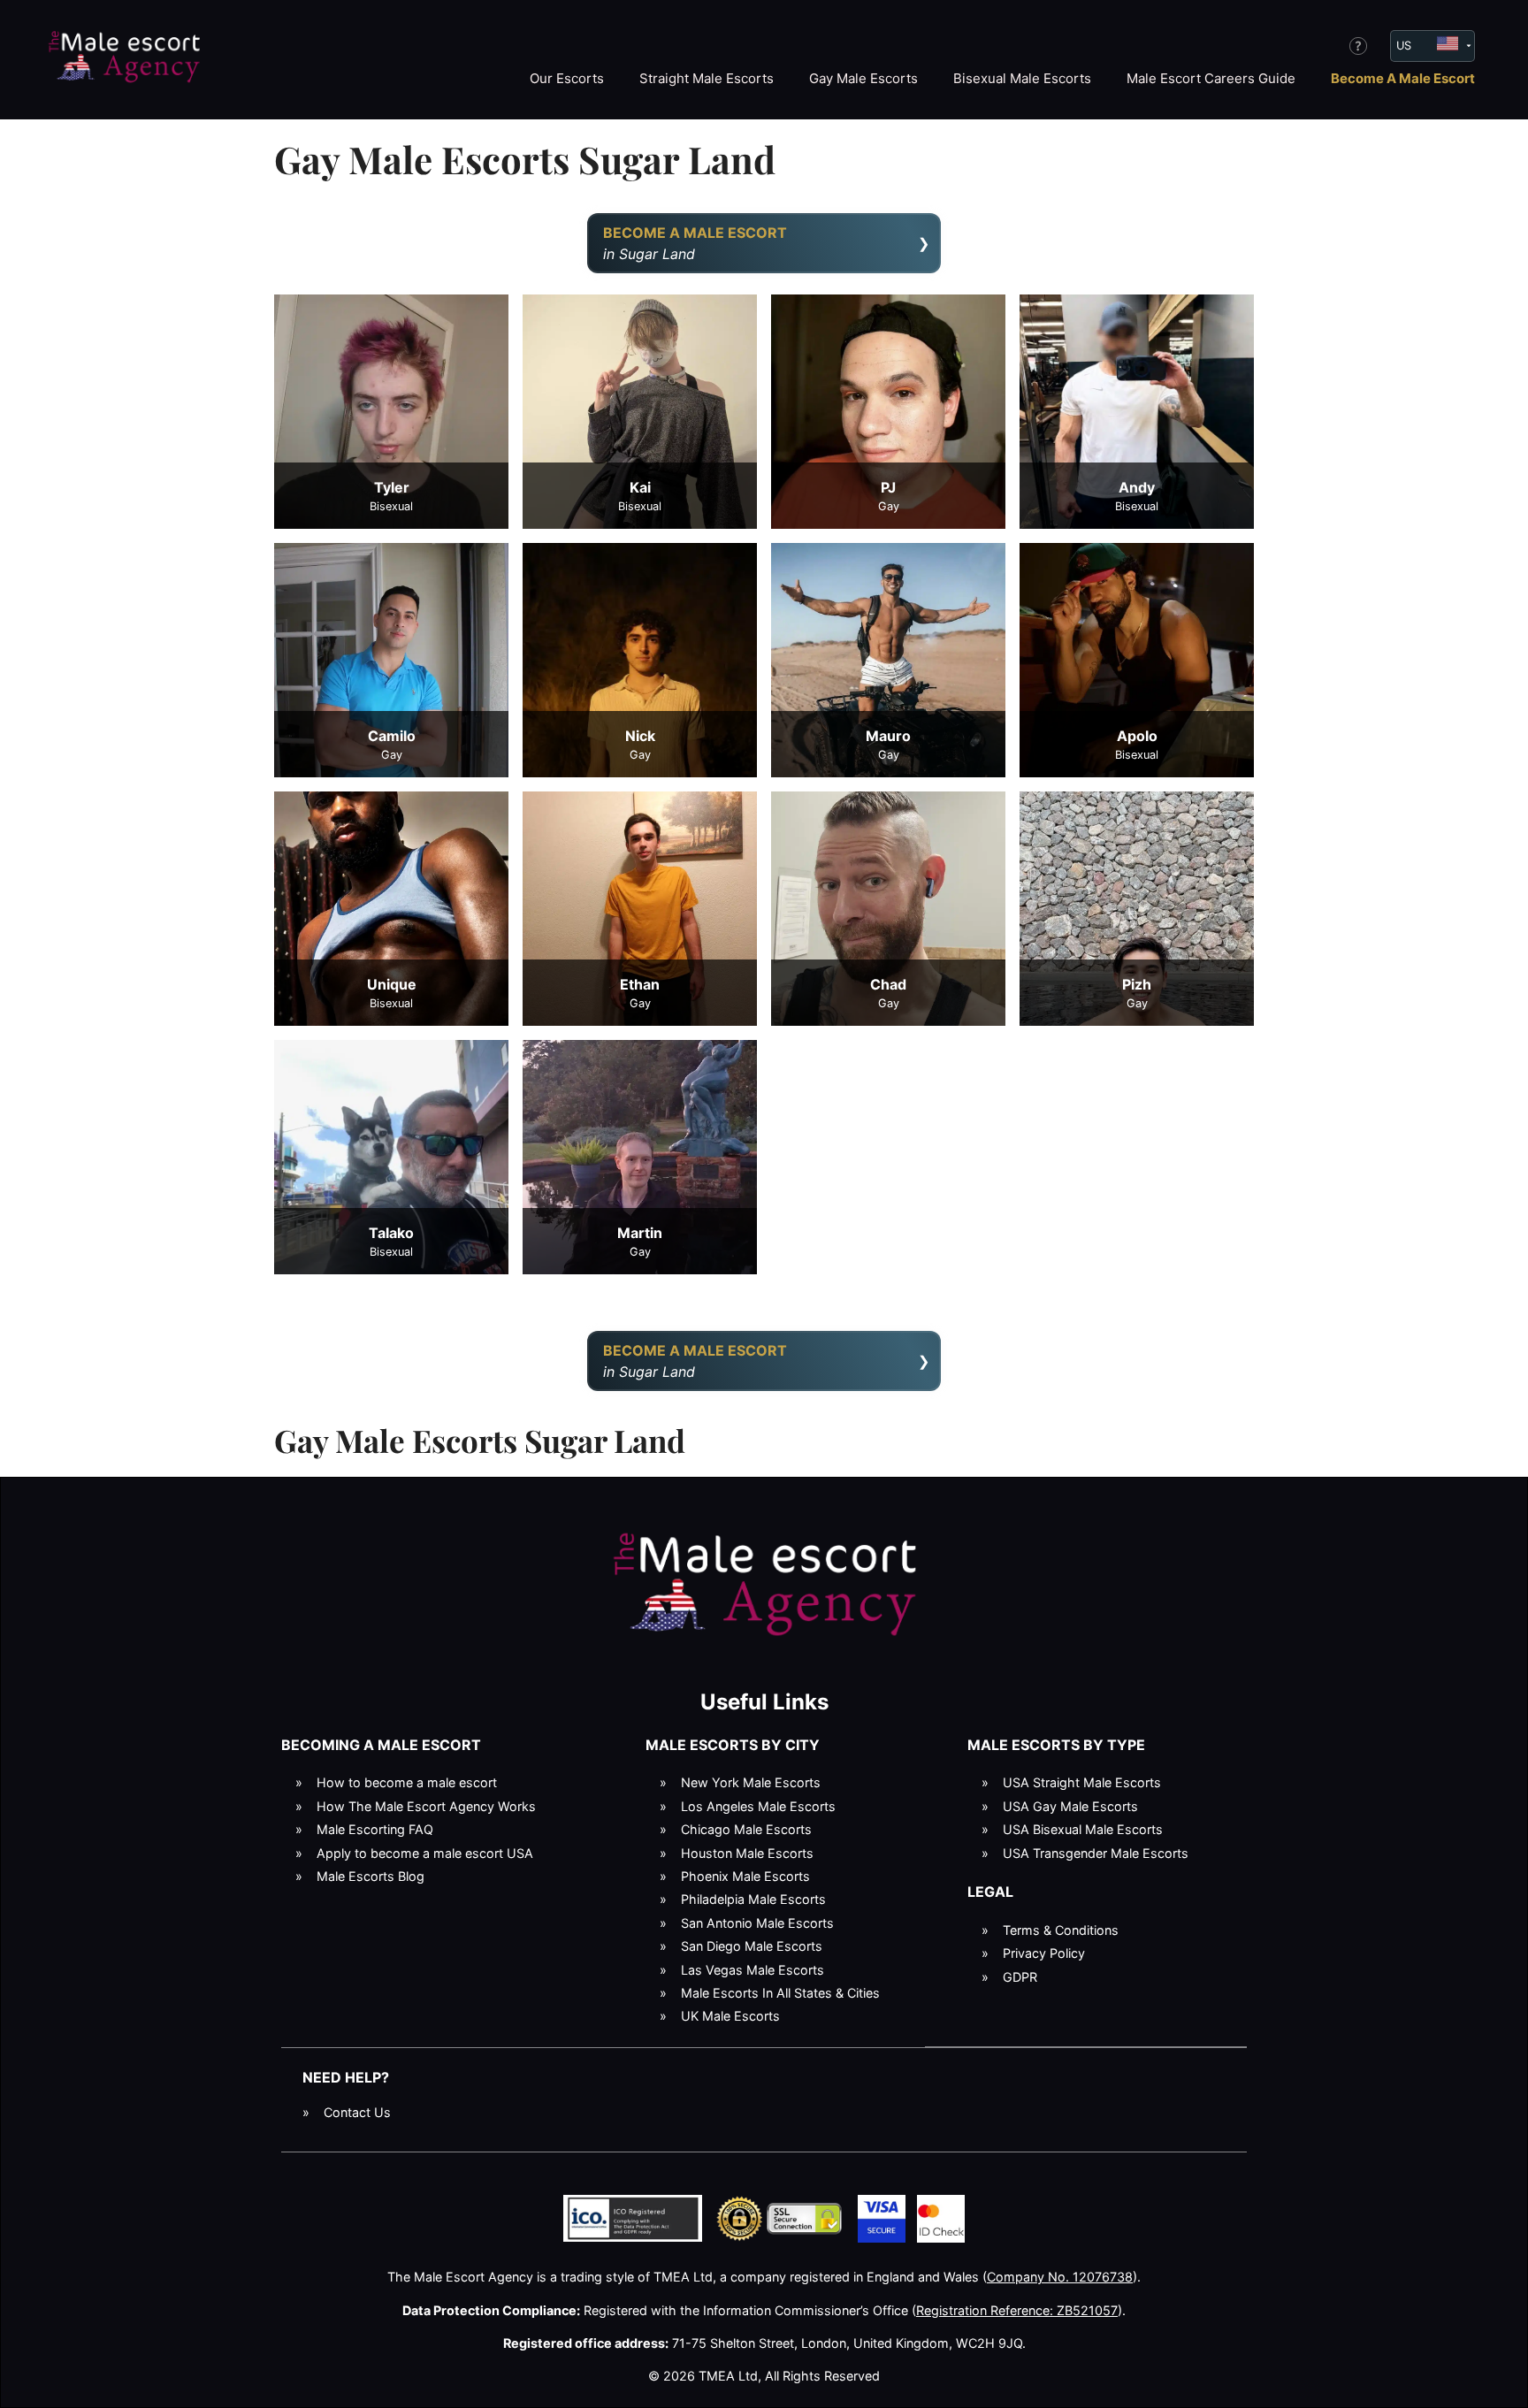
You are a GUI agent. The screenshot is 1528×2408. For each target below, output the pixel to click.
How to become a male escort (407, 1782)
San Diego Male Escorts (752, 1946)
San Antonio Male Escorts (757, 1923)
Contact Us (357, 2112)
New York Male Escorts (751, 1782)
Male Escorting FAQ (375, 1829)
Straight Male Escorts (707, 78)
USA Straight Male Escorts (1082, 1782)
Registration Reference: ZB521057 (1017, 2310)
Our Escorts (567, 78)
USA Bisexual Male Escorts (1083, 1829)
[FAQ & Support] (1358, 46)
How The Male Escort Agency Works (426, 1806)
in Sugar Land (695, 243)
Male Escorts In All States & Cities (780, 1993)
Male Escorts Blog (371, 1876)
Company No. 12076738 (1060, 2277)
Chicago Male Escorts (746, 1829)
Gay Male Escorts (863, 78)
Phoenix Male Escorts (745, 1876)
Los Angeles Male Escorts (758, 1806)
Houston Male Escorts (747, 1853)
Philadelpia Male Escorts (753, 1899)
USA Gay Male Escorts (1070, 1806)
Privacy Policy (1044, 1953)
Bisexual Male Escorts (1022, 78)
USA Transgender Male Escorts (1096, 1853)
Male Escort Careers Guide (1211, 78)
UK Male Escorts (730, 2016)
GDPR (1020, 1977)
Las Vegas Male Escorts (753, 1970)
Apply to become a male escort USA (425, 1853)
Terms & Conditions (1061, 1930)
